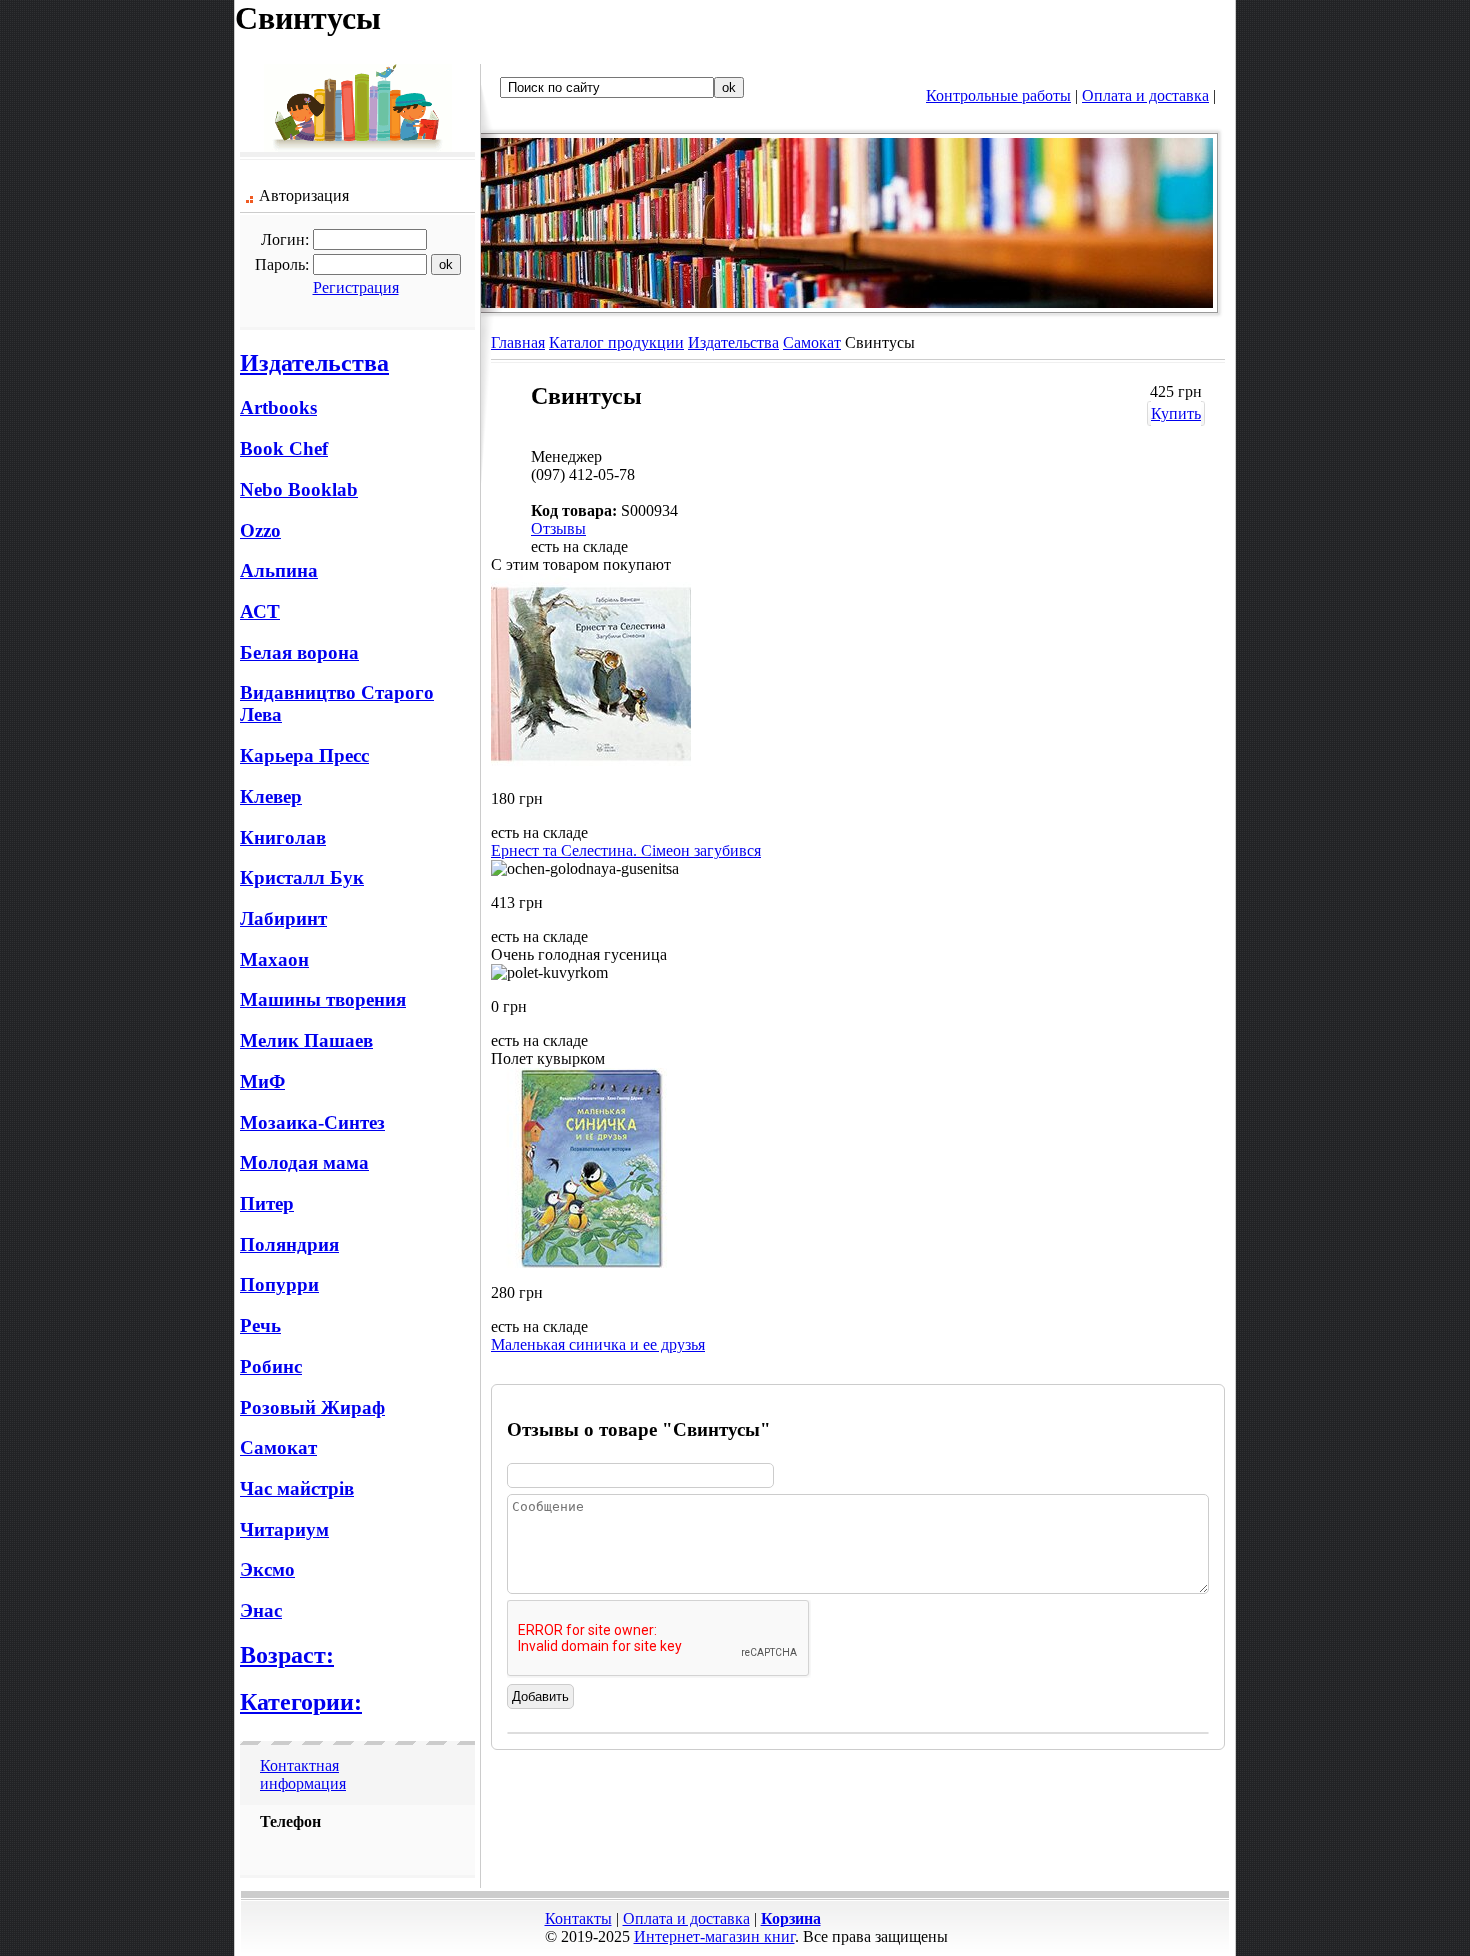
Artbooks (278, 407)
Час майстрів (297, 1488)
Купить (1176, 413)
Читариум (284, 1529)
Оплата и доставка (1145, 95)
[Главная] (358, 146)
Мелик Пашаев (306, 1040)
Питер (267, 1203)
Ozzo (260, 530)
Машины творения (323, 999)
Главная (518, 342)
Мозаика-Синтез (312, 1122)
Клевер (271, 796)
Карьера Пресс (304, 755)
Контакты (578, 1918)
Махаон (274, 959)
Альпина (279, 570)
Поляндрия (289, 1244)
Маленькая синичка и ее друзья (598, 1344)
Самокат (278, 1447)
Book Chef (284, 448)
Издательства (314, 363)
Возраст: (287, 1655)
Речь (260, 1325)
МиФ (262, 1081)
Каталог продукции (616, 342)
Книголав (283, 837)
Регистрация (356, 287)
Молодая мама (304, 1162)
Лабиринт (283, 918)
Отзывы (558, 528)
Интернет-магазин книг (714, 1936)
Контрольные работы (998, 95)
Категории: (301, 1702)
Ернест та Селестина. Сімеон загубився (626, 850)
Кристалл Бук (302, 877)
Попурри (279, 1284)
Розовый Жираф (312, 1407)
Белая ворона (299, 652)
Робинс (271, 1366)
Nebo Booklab (299, 489)
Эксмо (267, 1569)
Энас (261, 1610)
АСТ (260, 611)
